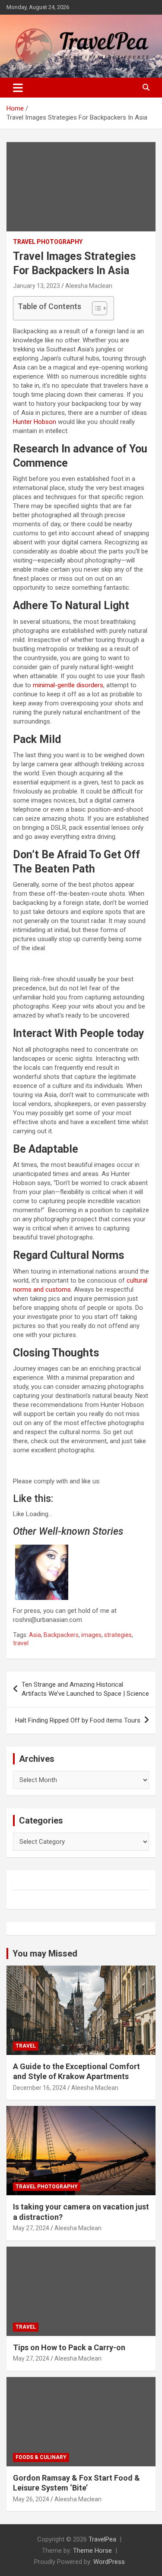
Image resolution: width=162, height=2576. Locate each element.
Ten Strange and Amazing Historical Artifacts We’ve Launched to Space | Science (85, 1689)
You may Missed (45, 1953)
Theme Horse (92, 2551)
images (91, 1635)
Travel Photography (48, 242)
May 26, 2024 (31, 2499)
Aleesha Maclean (89, 286)
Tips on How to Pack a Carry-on (69, 2347)
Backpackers (61, 1635)
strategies (118, 1635)
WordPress (109, 2562)
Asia (35, 1635)
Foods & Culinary (41, 2457)
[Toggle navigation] (18, 88)
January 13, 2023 (37, 286)
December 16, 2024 (40, 2088)
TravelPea (102, 2539)
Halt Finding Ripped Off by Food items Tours (78, 1720)
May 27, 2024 (31, 2228)
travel (21, 1643)
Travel (26, 2046)
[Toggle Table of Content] (95, 308)
